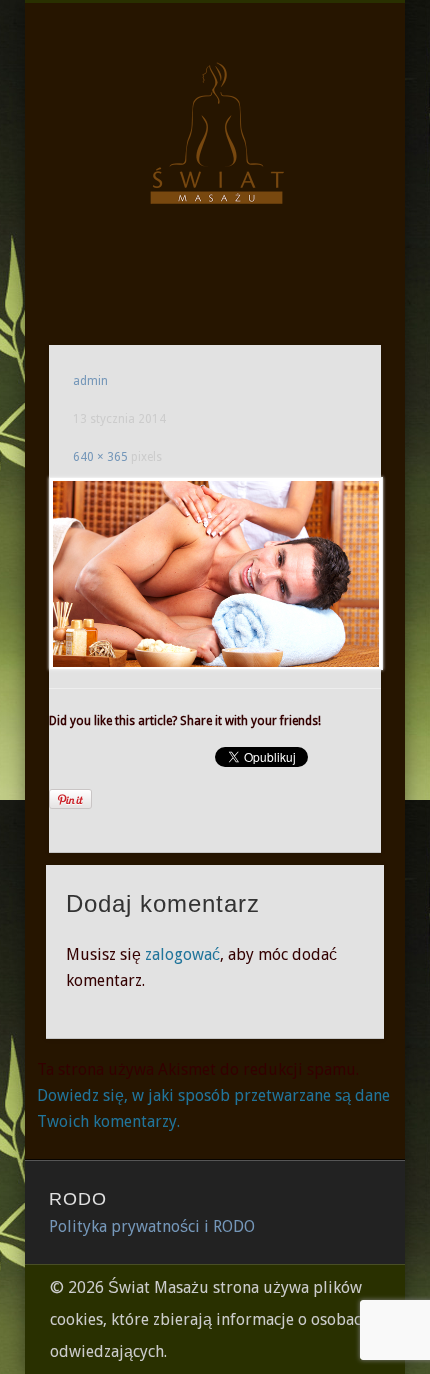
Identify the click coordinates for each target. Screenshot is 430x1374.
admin (90, 381)
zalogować (182, 954)
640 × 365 (100, 457)
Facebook (212, 279)
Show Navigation (332, 179)
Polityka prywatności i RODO (152, 1226)
